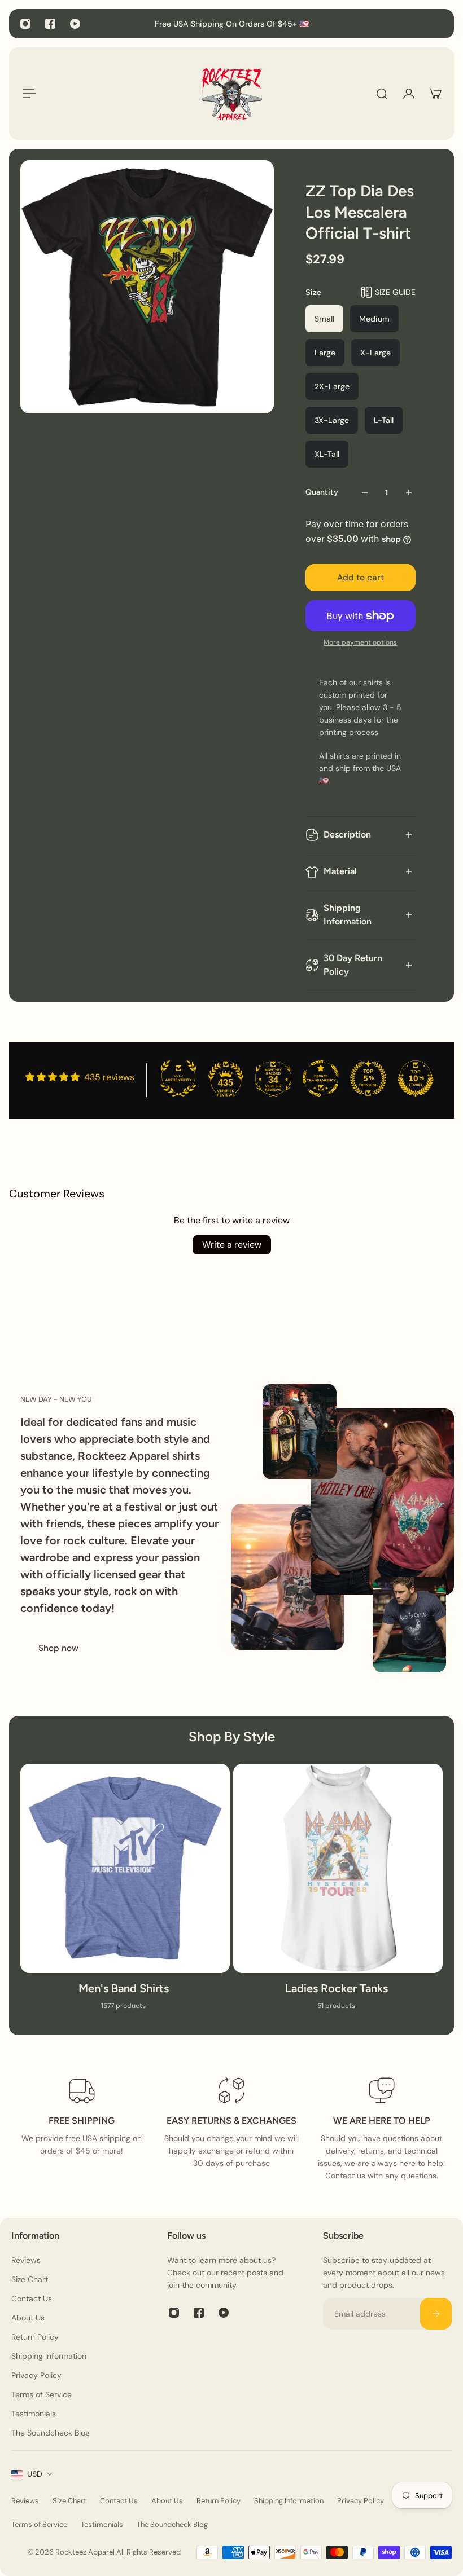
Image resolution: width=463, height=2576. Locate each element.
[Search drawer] (382, 94)
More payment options (360, 642)
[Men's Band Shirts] (125, 1894)
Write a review (232, 1245)
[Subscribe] (436, 2314)
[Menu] (27, 94)
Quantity (322, 492)
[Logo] (231, 94)
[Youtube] (75, 24)
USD (35, 2474)
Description (347, 835)
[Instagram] (25, 24)
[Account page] (409, 94)
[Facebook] (50, 24)
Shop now (58, 1648)
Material (340, 871)
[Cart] (436, 94)
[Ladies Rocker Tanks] (338, 1894)
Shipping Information (348, 915)
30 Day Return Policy (353, 965)
